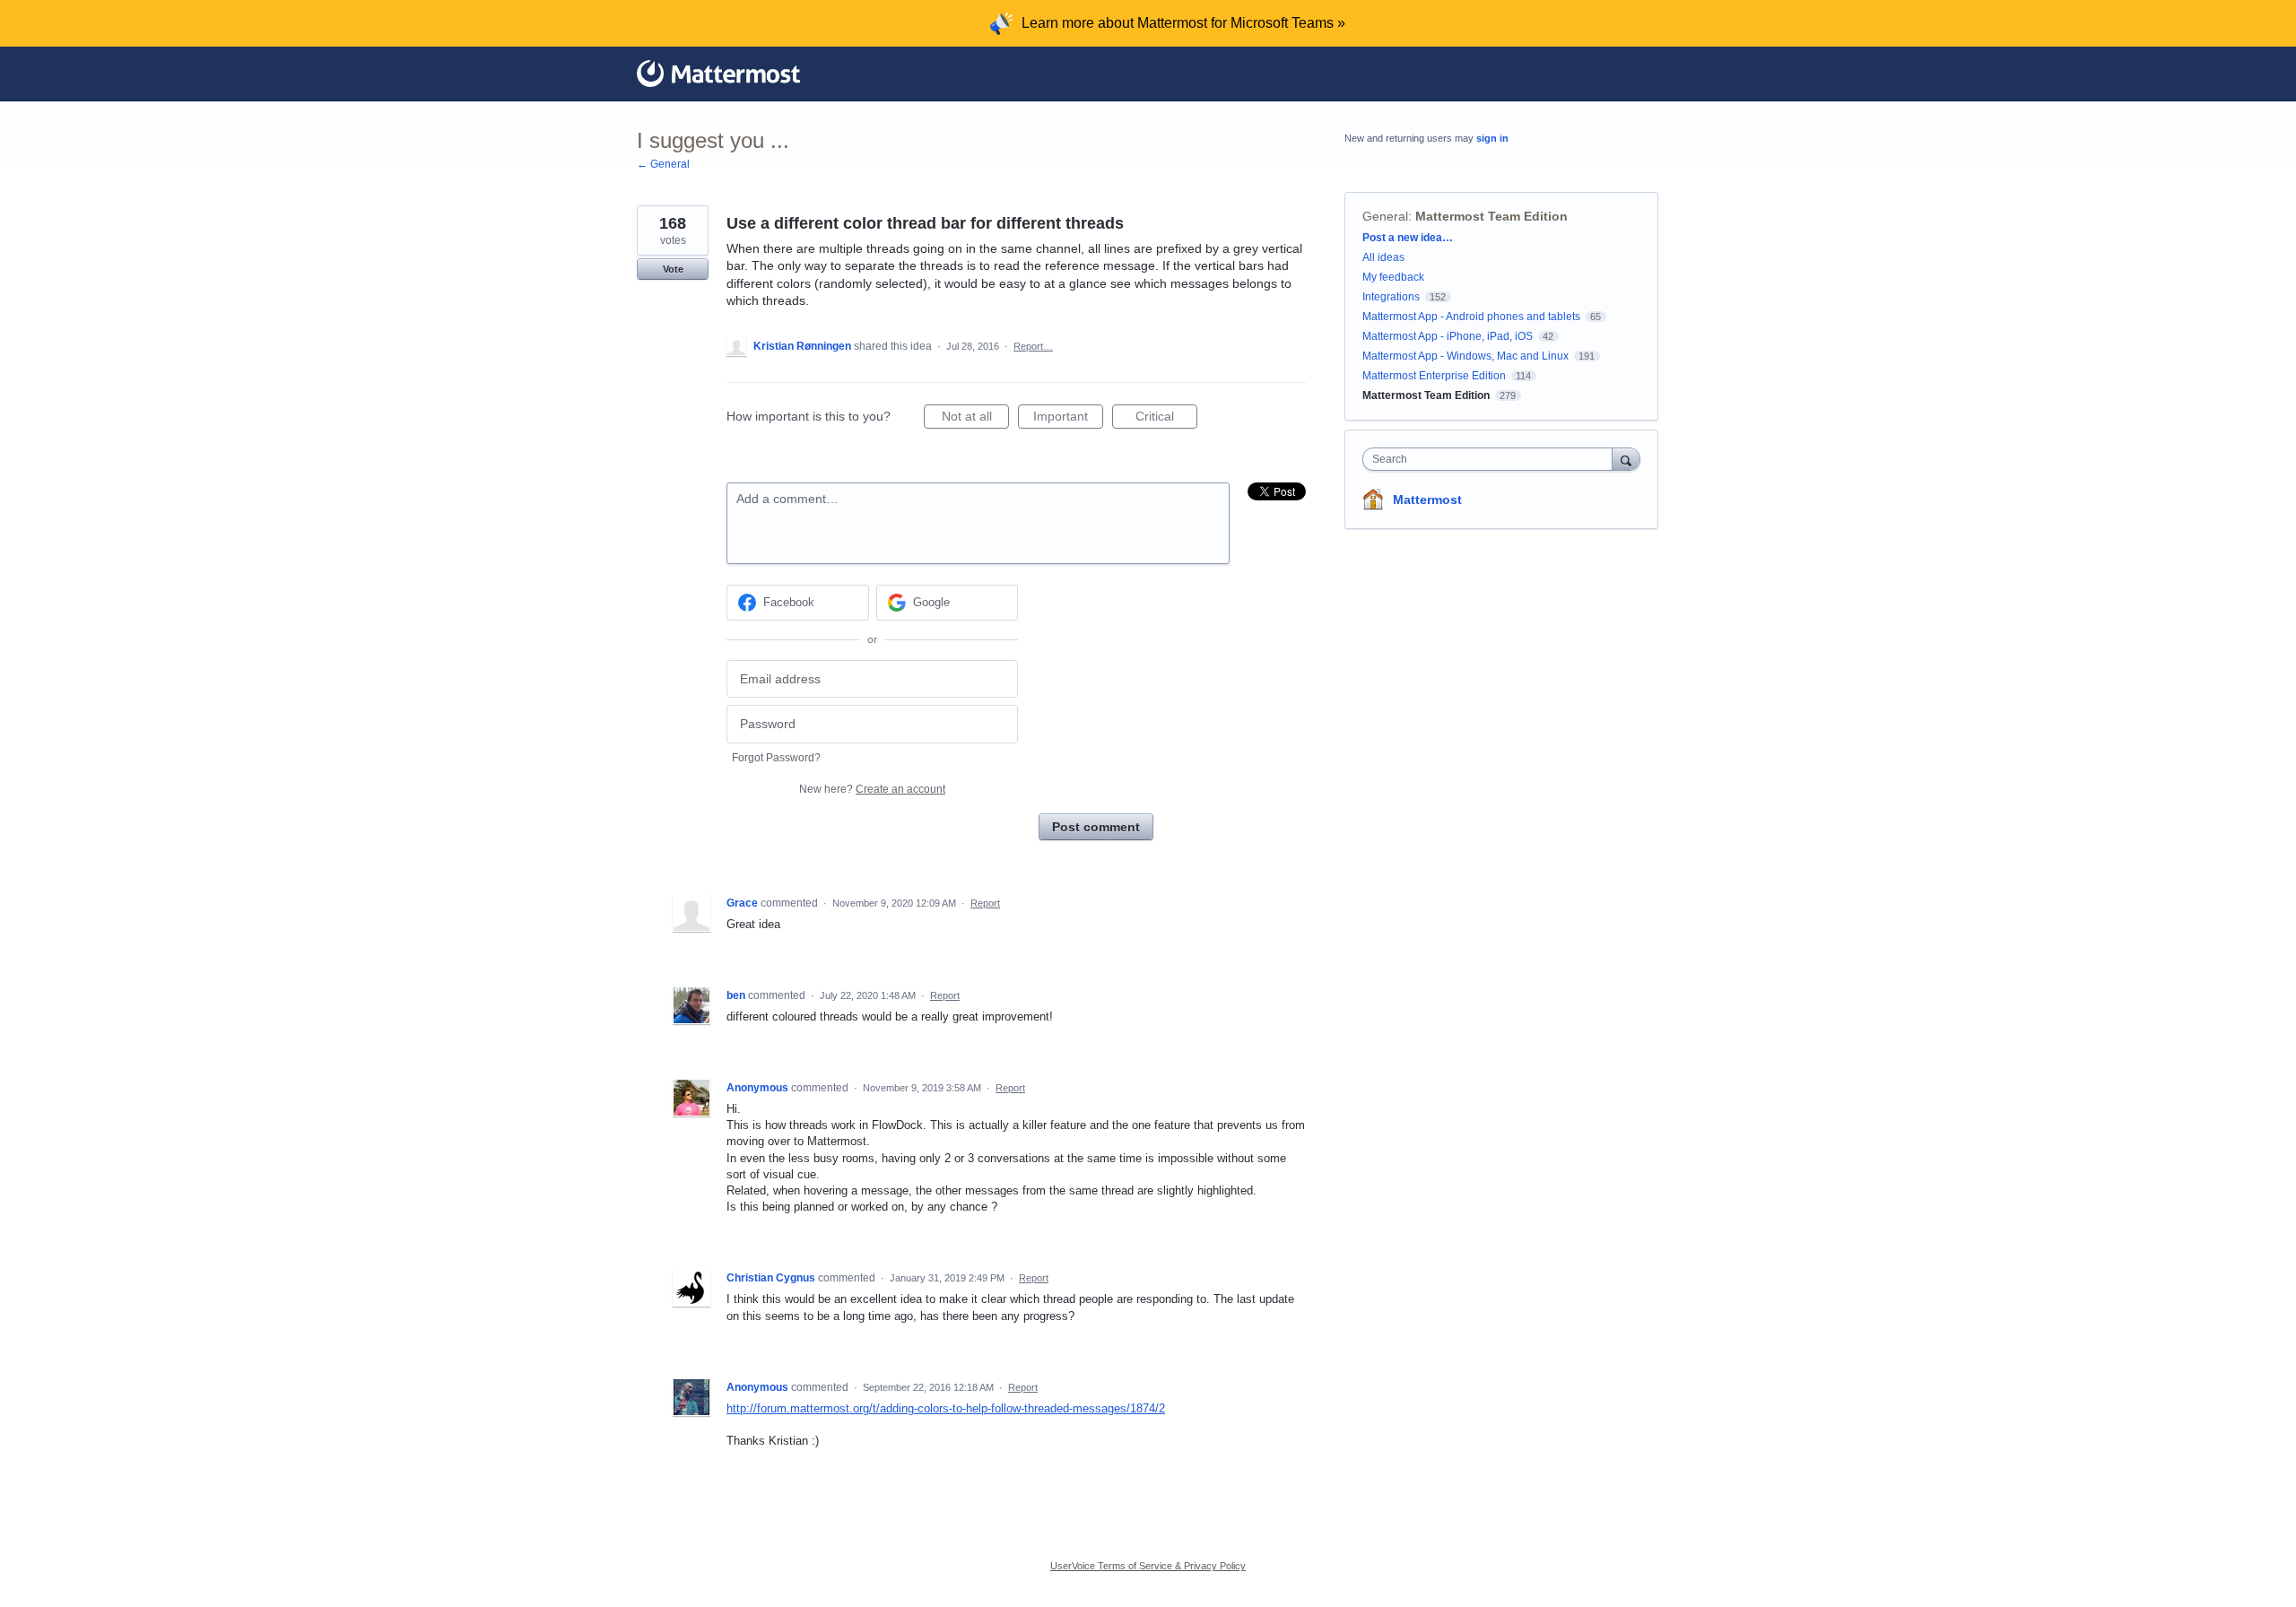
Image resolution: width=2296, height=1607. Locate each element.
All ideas (1383, 257)
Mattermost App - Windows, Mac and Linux (1465, 356)
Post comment (1096, 827)
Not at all (975, 419)
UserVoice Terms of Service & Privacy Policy (1148, 1566)
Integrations (1391, 297)
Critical (1166, 419)
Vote (673, 269)
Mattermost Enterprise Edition (1435, 376)
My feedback (1393, 277)
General (1385, 216)
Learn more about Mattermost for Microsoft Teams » (1183, 23)
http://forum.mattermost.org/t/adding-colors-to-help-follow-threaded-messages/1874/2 (946, 1408)
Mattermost (1427, 499)
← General (663, 164)
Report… (1033, 346)
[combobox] (1492, 459)
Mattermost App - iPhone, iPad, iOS (1448, 336)
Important (1068, 419)
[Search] (1626, 459)
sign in (1492, 138)
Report (985, 903)
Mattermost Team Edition (1492, 216)
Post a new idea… (1408, 238)
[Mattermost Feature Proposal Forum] (718, 74)
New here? (872, 789)
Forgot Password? (776, 758)
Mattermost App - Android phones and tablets (1471, 317)
